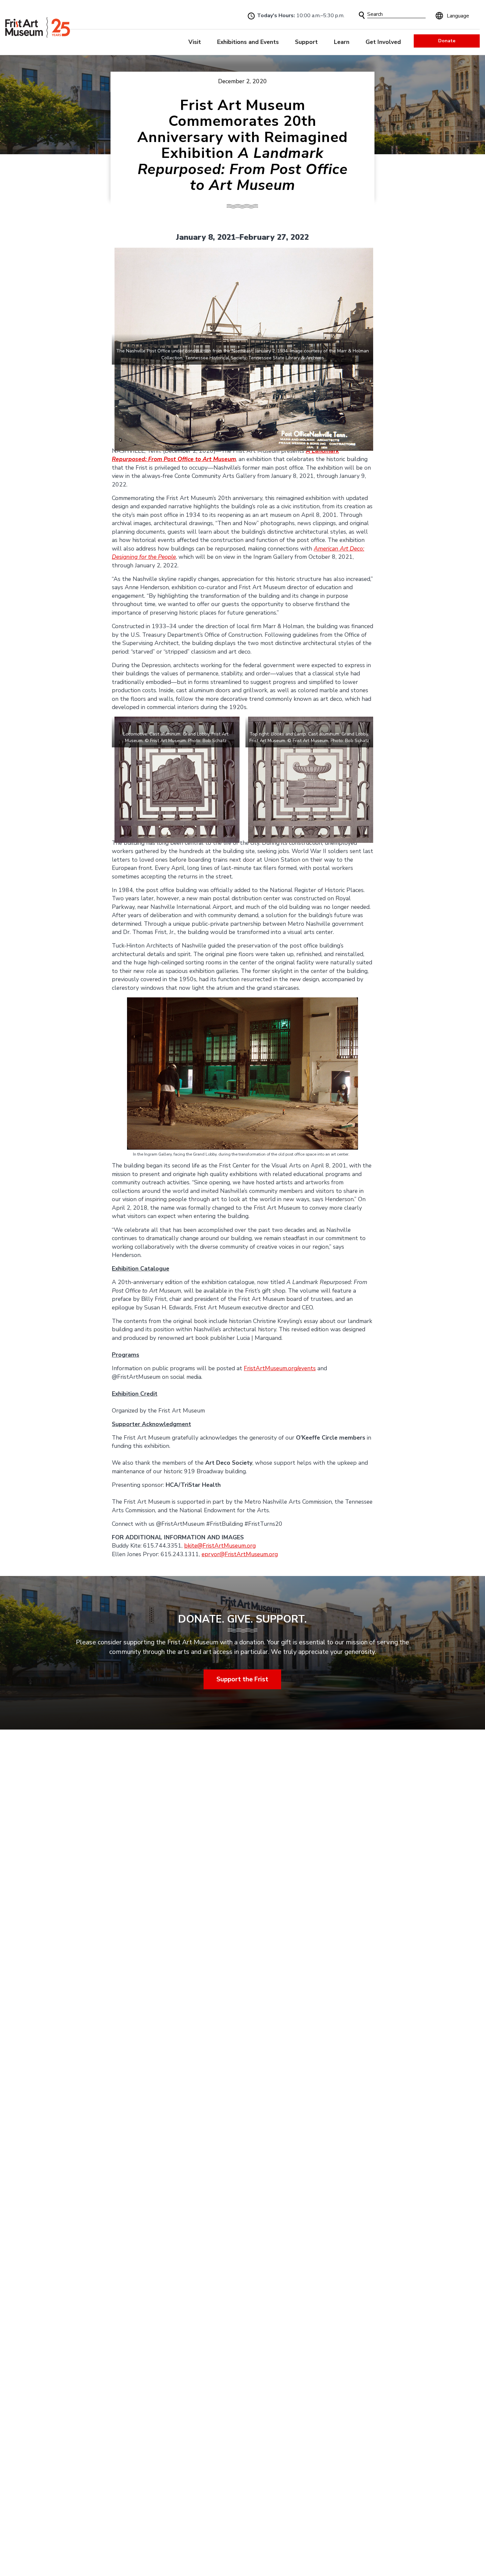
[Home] (38, 27)
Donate (447, 41)
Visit (195, 42)
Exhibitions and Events (248, 42)
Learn (342, 42)
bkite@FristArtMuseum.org (220, 1546)
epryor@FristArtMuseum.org (240, 1554)
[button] (362, 15)
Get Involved (383, 42)
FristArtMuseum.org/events (280, 1368)
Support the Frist (243, 1679)
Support (306, 42)
